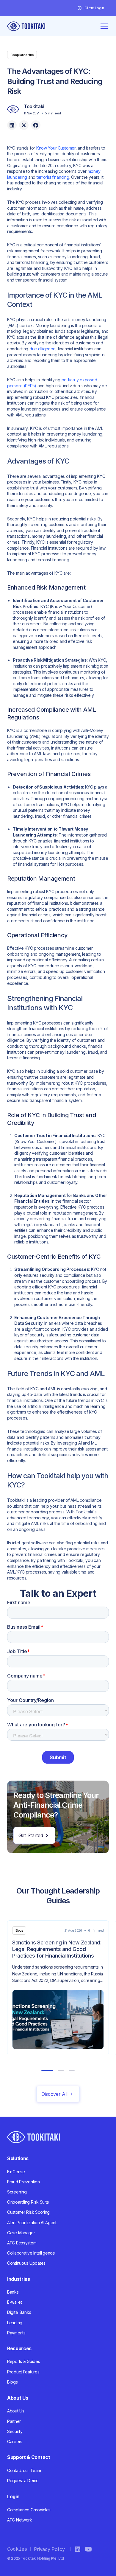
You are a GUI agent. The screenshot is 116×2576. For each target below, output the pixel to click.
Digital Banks (19, 2312)
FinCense (16, 2172)
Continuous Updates (26, 2263)
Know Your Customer (56, 148)
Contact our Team (24, 2470)
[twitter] (24, 125)
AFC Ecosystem (22, 2243)
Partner (14, 2421)
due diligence (42, 349)
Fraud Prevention (23, 2182)
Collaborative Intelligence (31, 2253)
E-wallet (15, 2302)
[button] (93, 8)
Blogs (12, 2382)
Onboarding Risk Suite (28, 2202)
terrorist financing (53, 177)
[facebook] (36, 125)
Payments (16, 2333)
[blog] (58, 1988)
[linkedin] (12, 125)
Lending (15, 2323)
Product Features (23, 2372)
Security (15, 2431)
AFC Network (20, 2520)
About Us (16, 2411)
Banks (13, 2292)
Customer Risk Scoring (28, 2212)
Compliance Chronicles (29, 2510)
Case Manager (21, 2233)
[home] (26, 26)
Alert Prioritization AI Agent (32, 2223)
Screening (17, 2192)
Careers (15, 2441)
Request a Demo (23, 2481)
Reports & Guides (24, 2361)
